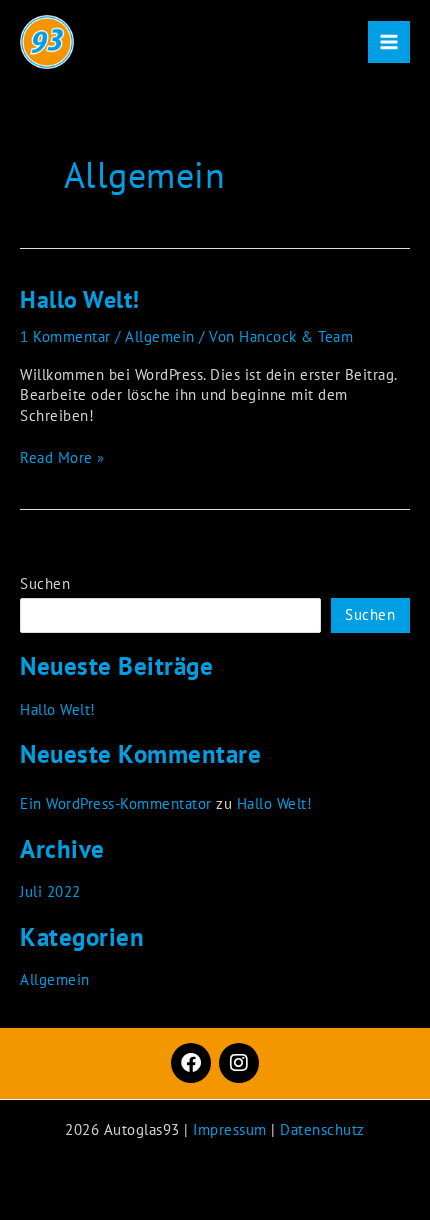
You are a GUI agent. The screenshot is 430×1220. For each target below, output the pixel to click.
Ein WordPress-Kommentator (116, 803)
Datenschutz (322, 1129)
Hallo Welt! (80, 299)
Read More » (62, 457)
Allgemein (160, 336)
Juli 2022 (50, 891)
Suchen (45, 583)
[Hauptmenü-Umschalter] (389, 42)
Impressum (230, 1129)
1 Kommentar (65, 336)
